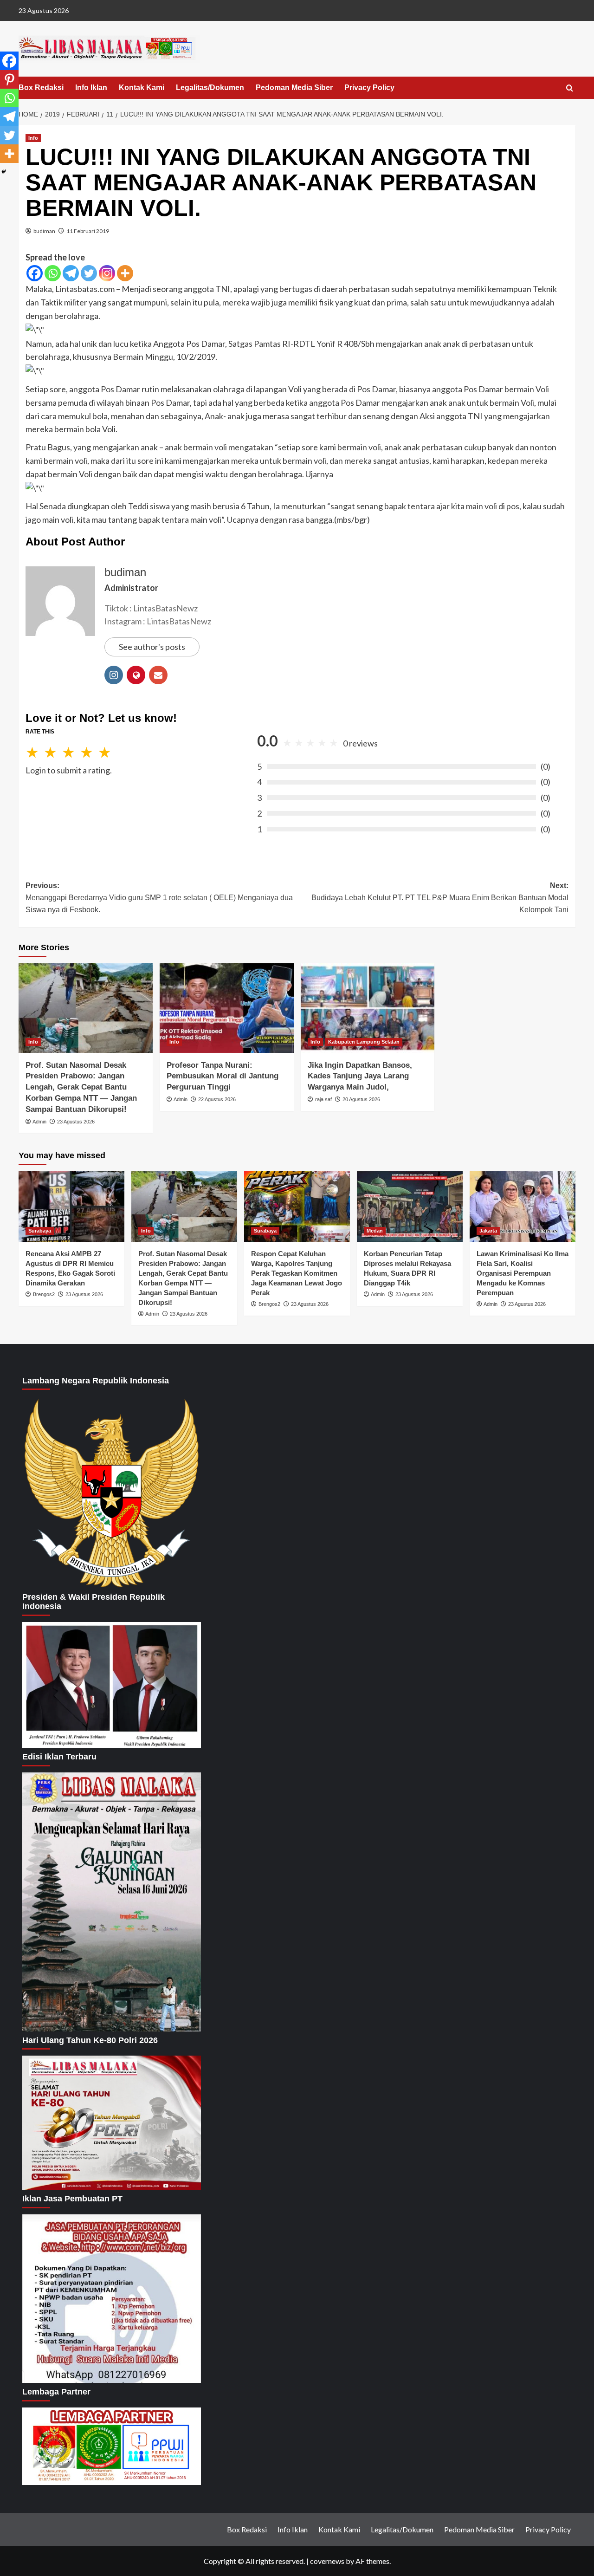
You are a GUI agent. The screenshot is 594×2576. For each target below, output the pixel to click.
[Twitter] (89, 273)
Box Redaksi (41, 88)
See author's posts (152, 647)
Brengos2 (44, 1294)
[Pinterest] (9, 79)
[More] (125, 273)
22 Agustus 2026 (217, 1099)
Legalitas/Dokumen (210, 88)
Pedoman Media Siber (294, 88)
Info (33, 138)
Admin (39, 1122)
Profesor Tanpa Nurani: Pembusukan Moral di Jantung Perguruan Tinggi (223, 1076)
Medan (375, 1231)
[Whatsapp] (53, 273)
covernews (327, 2561)
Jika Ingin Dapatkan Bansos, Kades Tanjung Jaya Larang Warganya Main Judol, (360, 1076)
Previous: (159, 897)
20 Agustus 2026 (361, 1099)
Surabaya (40, 1231)
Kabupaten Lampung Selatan (364, 1042)
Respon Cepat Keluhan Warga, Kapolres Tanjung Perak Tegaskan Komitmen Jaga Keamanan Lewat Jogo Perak (297, 1273)
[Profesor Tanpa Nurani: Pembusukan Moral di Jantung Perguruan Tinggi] (227, 1008)
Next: (440, 897)
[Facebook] (35, 273)
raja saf (323, 1099)
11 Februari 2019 (88, 231)
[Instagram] (107, 273)
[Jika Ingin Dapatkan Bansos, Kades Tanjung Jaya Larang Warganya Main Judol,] (368, 1008)
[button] (570, 88)
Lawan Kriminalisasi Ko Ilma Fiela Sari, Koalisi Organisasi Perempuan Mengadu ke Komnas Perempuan (523, 1273)
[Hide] (4, 172)
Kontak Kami (142, 88)
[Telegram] (71, 273)
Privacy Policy (369, 88)
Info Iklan (91, 88)
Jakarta (488, 1231)
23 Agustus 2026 (76, 1122)
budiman (44, 231)
